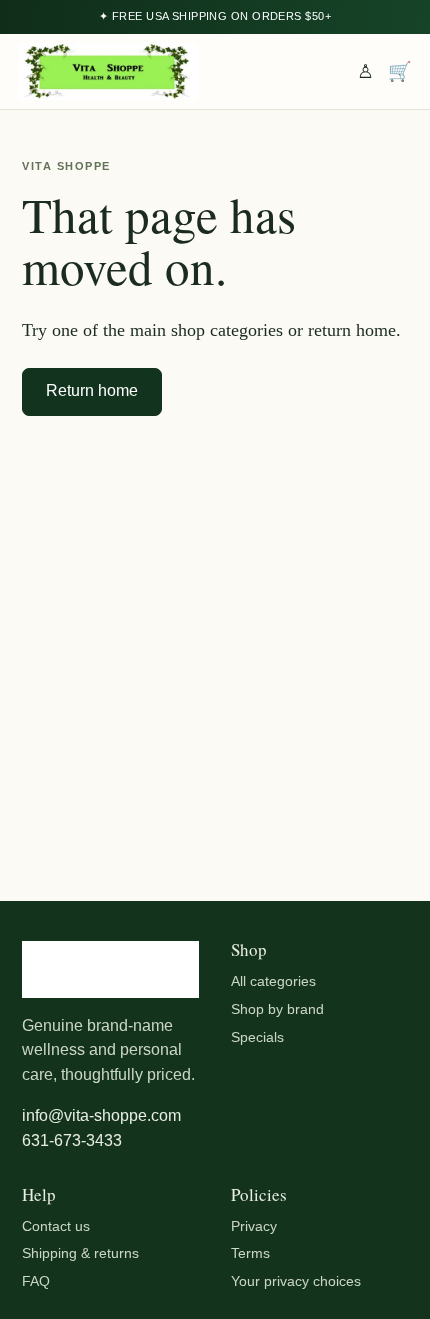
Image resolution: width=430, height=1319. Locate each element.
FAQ (36, 1281)
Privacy (254, 1226)
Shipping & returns (80, 1253)
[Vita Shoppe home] (108, 71)
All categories (273, 981)
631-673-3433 (72, 1140)
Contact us (56, 1226)
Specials (257, 1037)
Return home (92, 390)
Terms (250, 1253)
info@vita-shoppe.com (101, 1115)
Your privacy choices (296, 1281)
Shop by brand (277, 1009)
